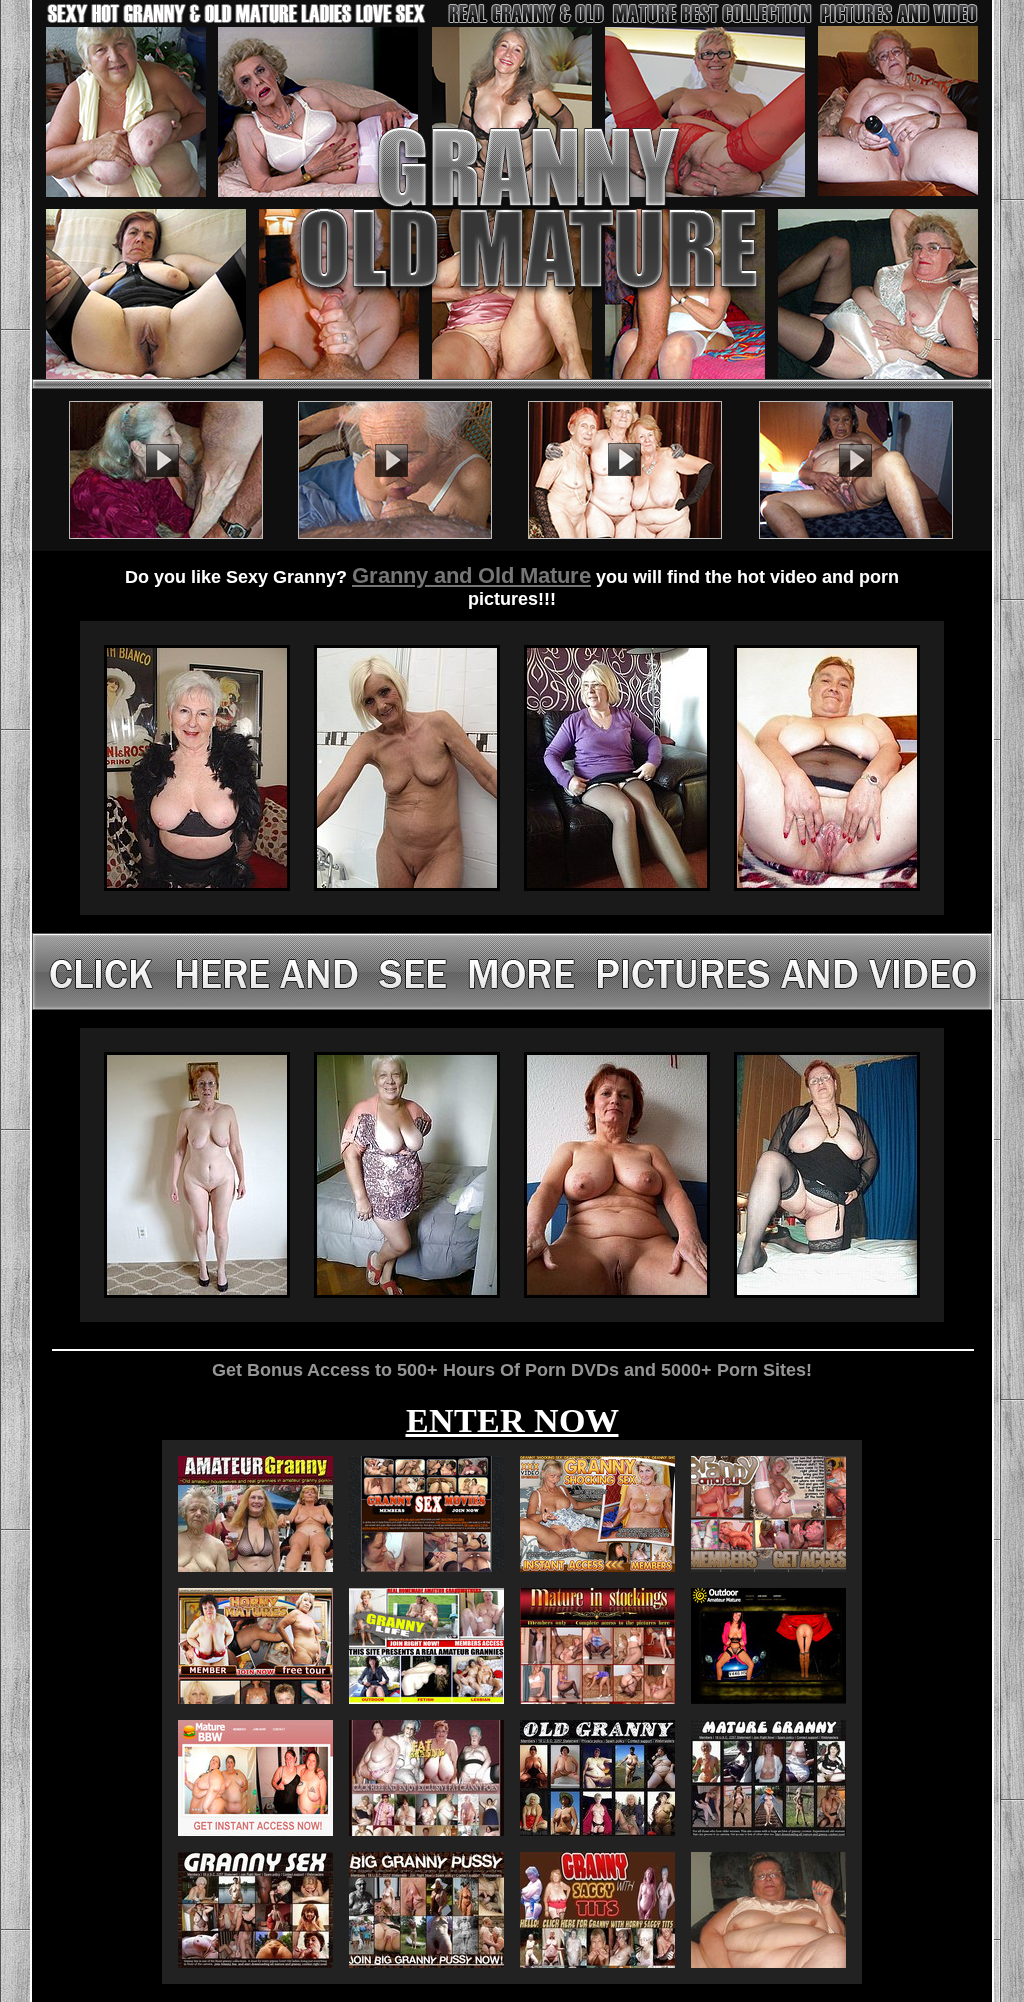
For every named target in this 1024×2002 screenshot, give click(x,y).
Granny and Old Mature (471, 575)
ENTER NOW (512, 1420)
